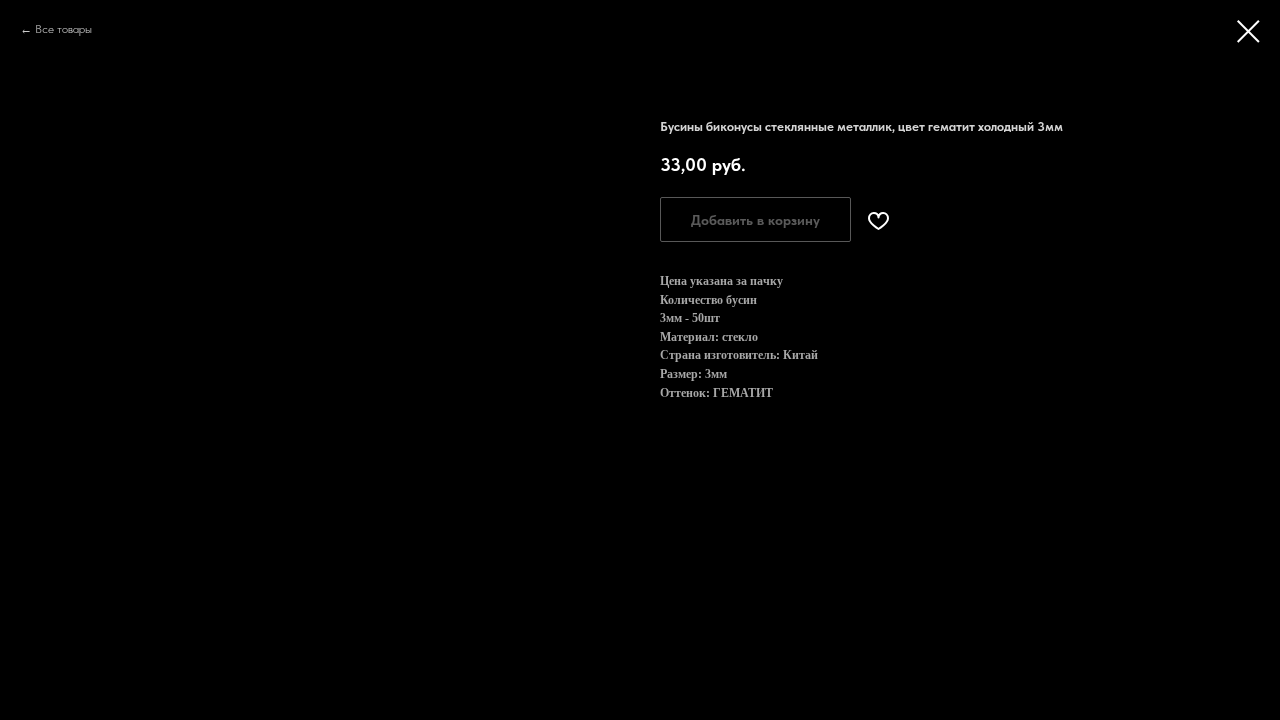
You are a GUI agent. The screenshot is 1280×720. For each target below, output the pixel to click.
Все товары (63, 29)
